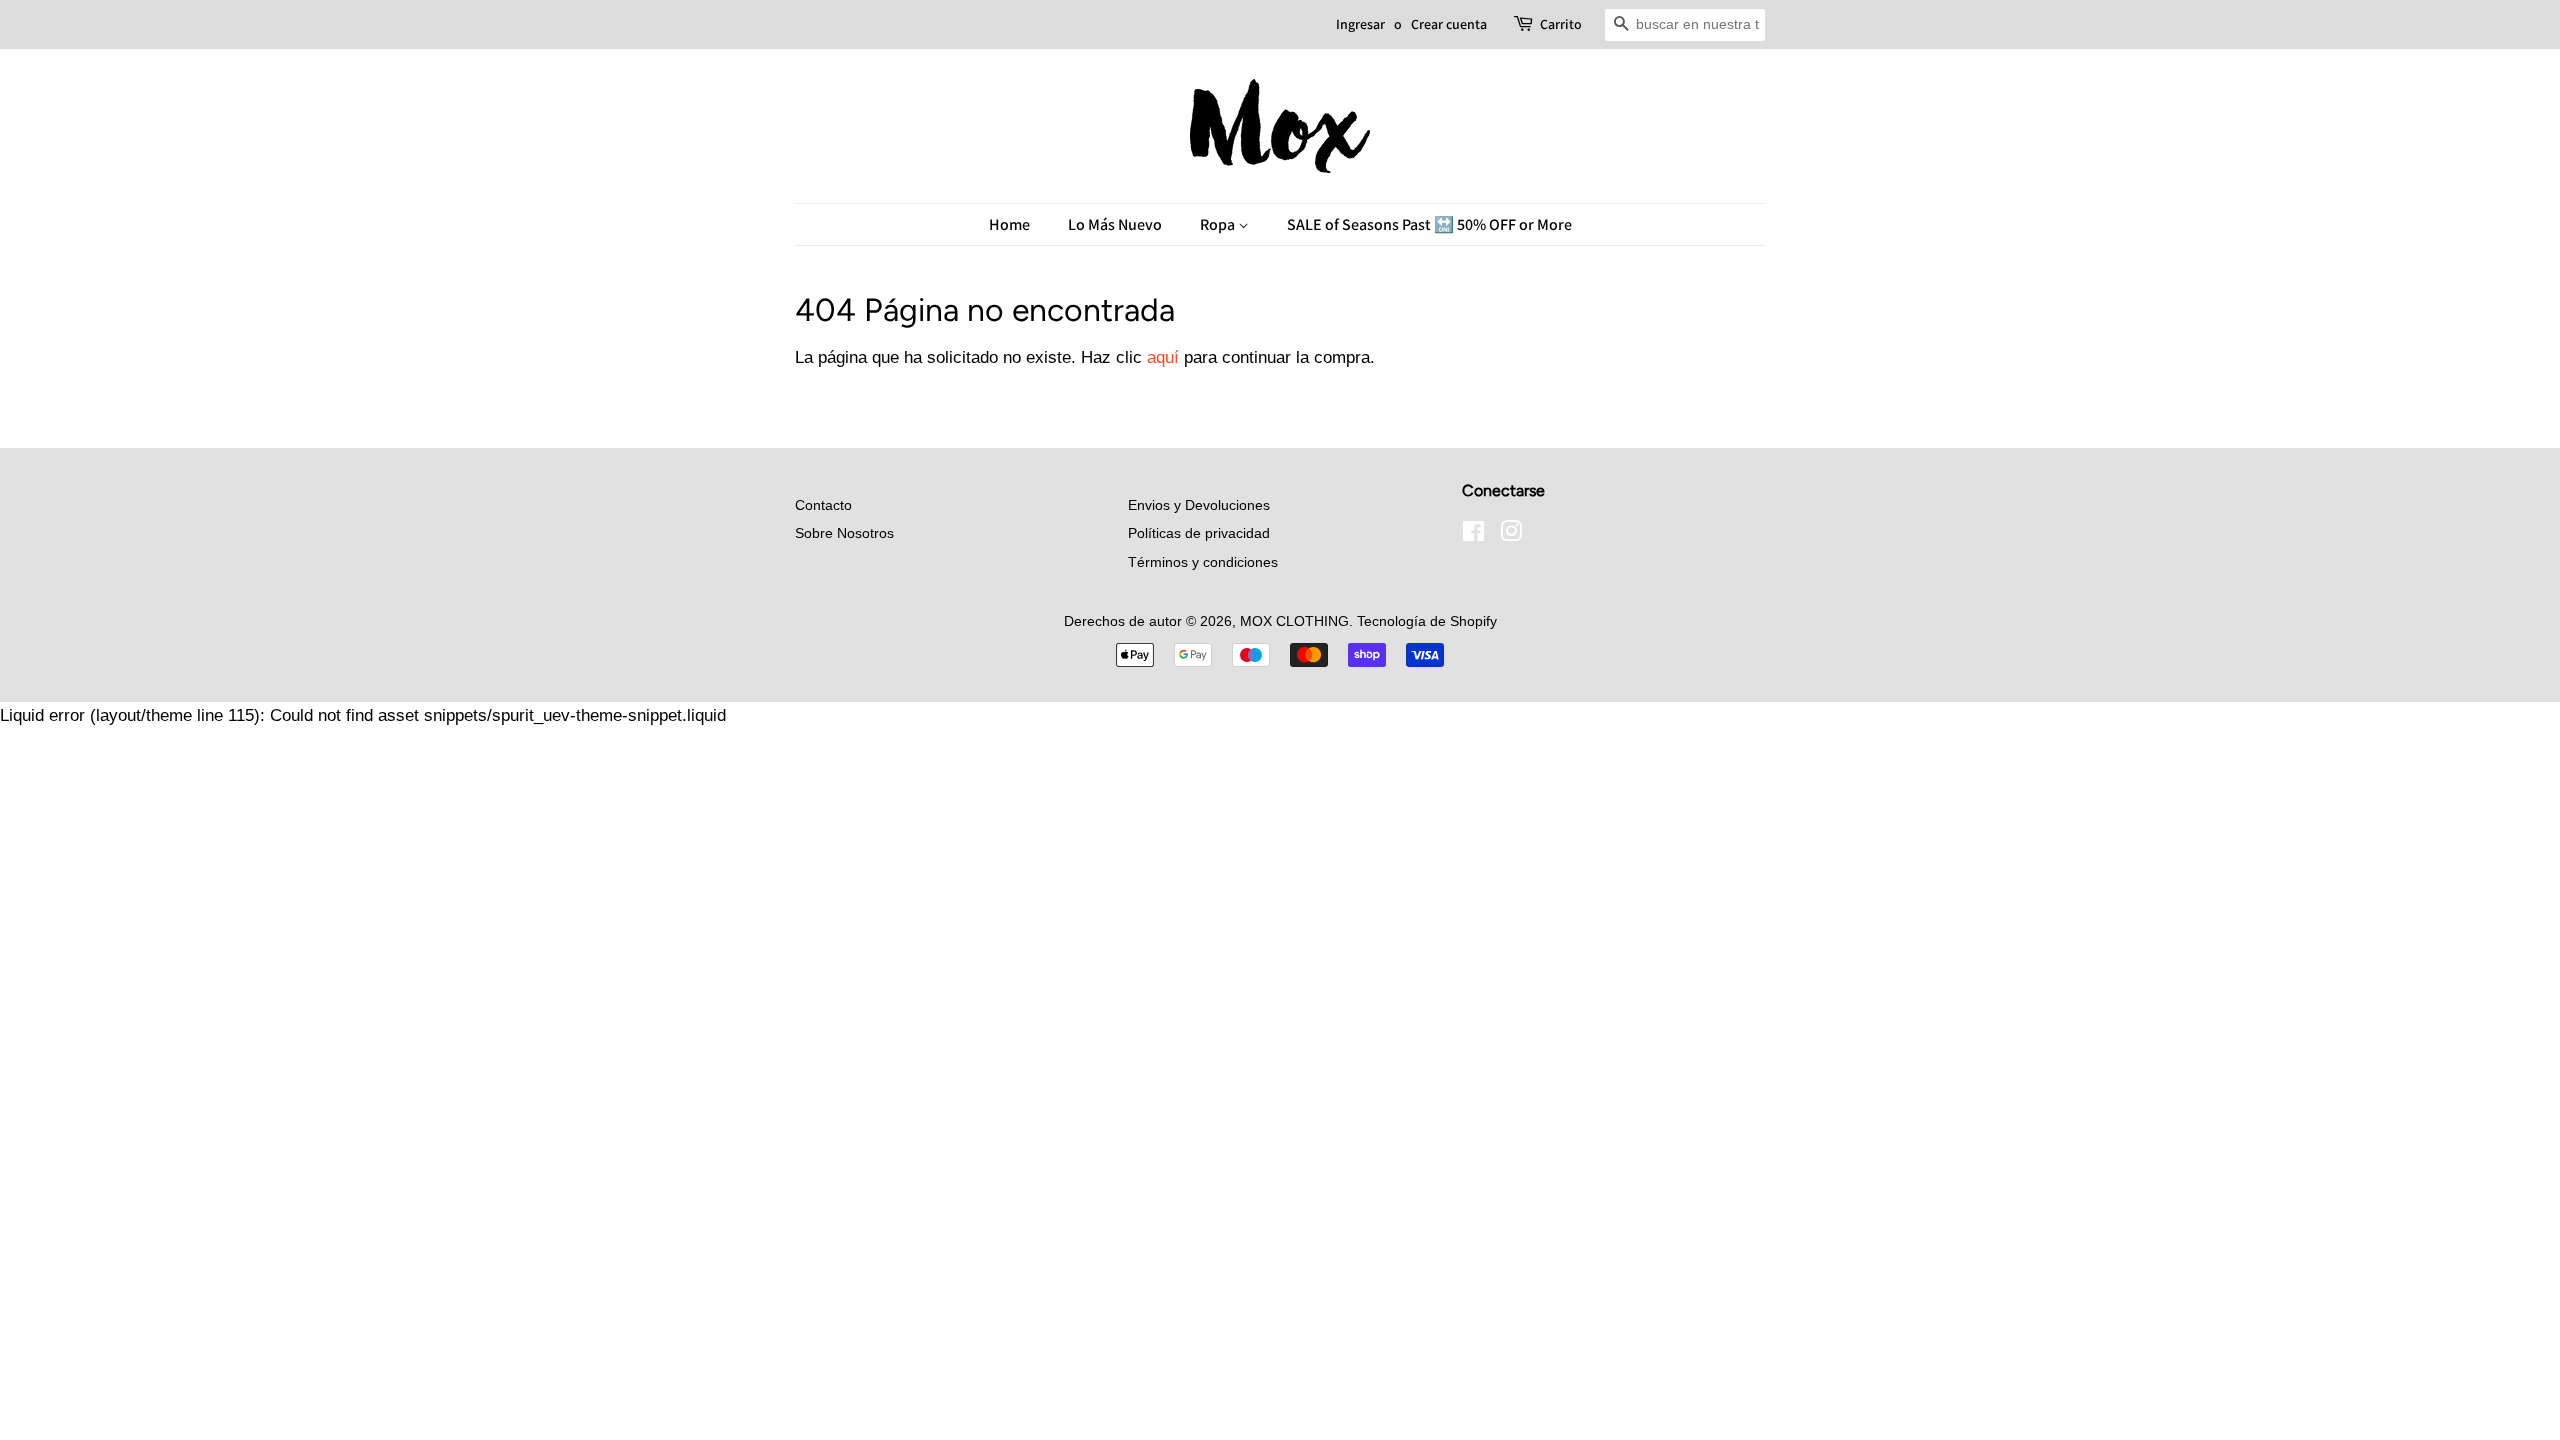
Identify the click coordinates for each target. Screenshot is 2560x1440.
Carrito (1561, 24)
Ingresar (1360, 24)
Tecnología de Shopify (1427, 621)
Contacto (823, 505)
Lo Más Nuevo (1115, 224)
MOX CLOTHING (1294, 621)
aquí (1163, 357)
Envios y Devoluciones (1199, 505)
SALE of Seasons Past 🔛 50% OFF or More (1429, 224)
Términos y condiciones (1203, 562)
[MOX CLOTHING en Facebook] (1473, 535)
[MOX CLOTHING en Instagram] (1511, 535)
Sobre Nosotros (844, 533)
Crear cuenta (1449, 24)
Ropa (1219, 224)
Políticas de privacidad (1199, 533)
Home (1009, 224)
